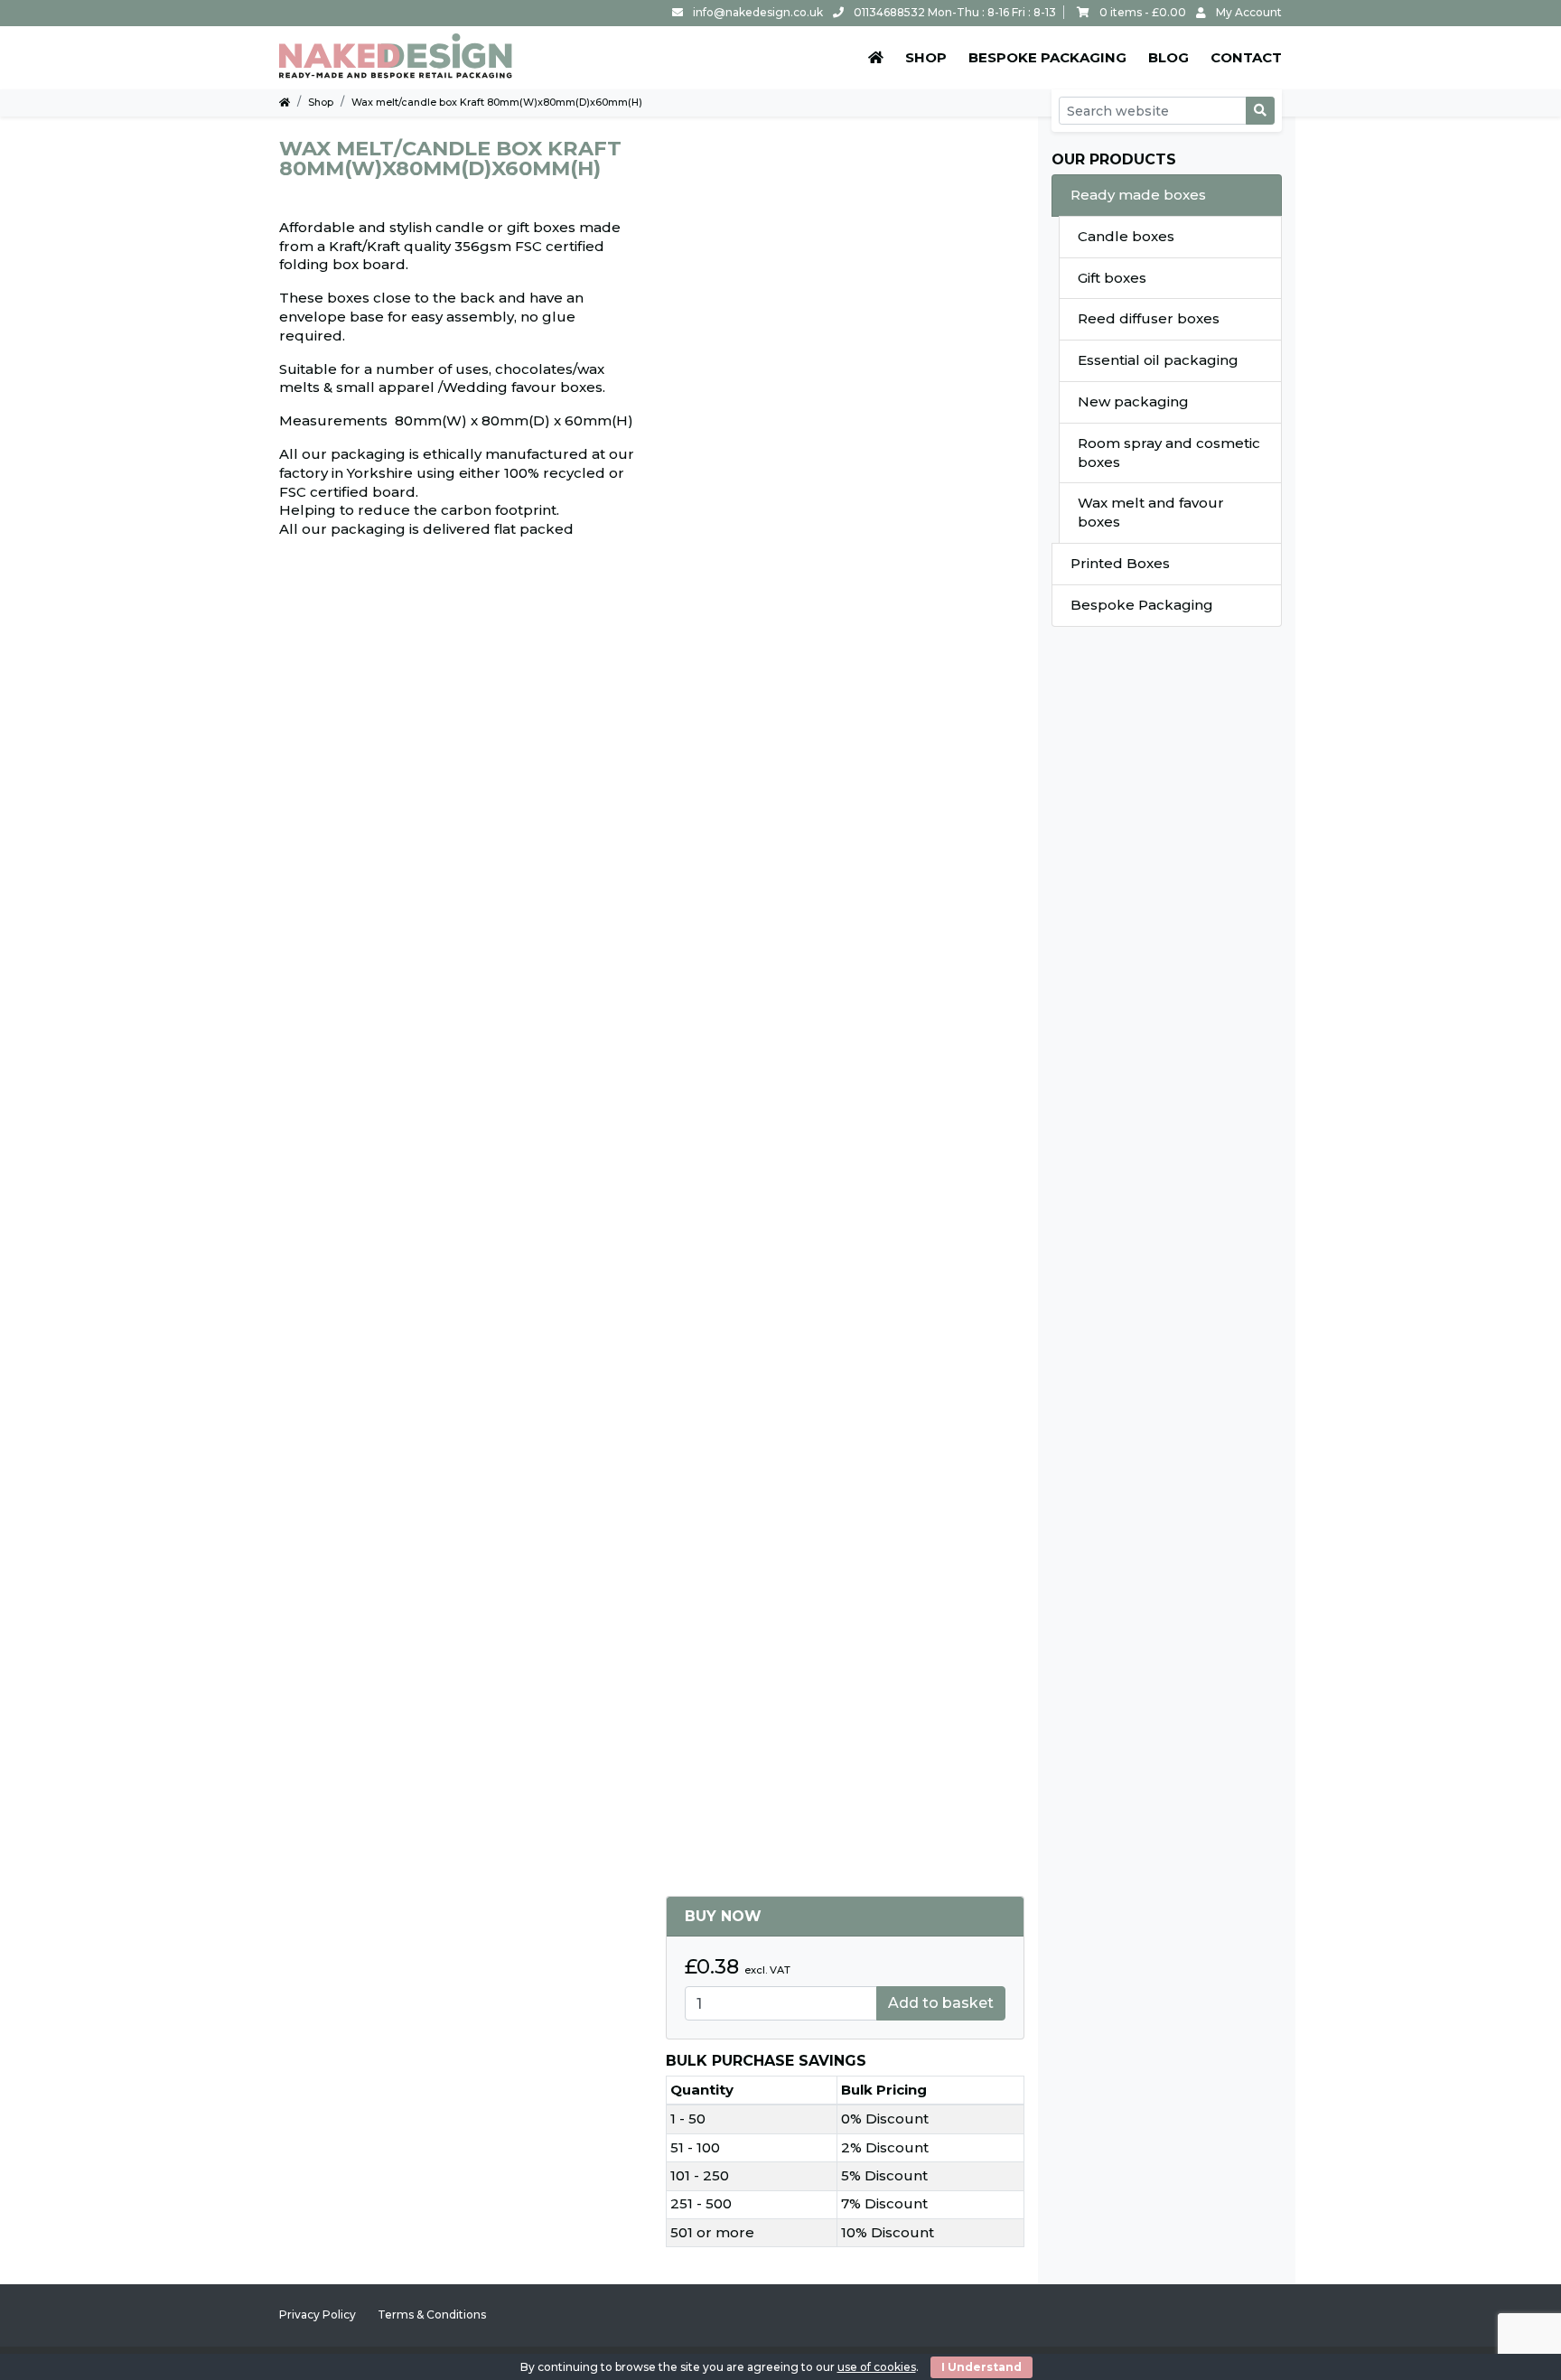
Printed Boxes (1120, 563)
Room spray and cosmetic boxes (1169, 453)
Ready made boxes (1138, 195)
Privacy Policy (318, 2315)
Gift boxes (1112, 278)
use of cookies (877, 2367)
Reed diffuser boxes (1149, 318)
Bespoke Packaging (1142, 605)
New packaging (1133, 401)
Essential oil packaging (1158, 360)
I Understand (981, 2367)
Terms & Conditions (432, 2315)
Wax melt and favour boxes (1151, 512)
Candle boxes (1126, 236)
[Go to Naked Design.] (285, 103)
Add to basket (941, 2003)
